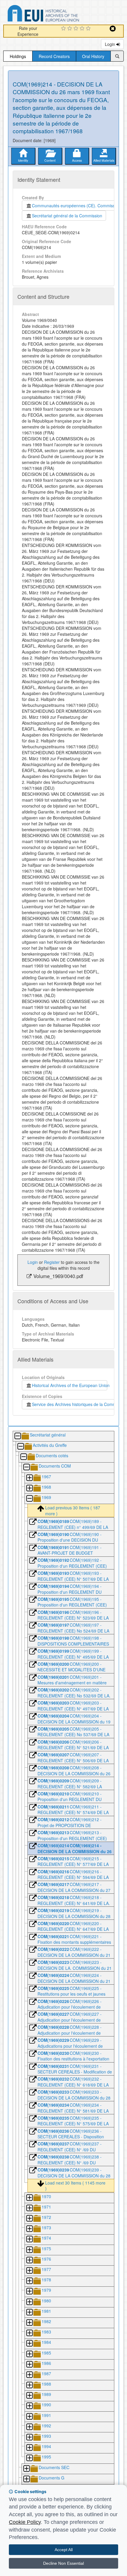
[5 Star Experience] (89, 29)
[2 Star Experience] (70, 29)
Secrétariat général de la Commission (67, 216)
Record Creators (54, 56)
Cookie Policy (25, 2522)
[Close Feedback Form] (113, 29)
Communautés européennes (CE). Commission (75, 206)
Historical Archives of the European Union (70, 1385)
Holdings (18, 56)
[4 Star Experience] (83, 29)
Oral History (93, 56)
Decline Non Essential (63, 2563)
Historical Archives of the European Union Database (60, 14)
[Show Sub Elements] (29, 1478)
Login (111, 44)
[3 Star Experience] (77, 29)
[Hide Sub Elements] (17, 1436)
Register (52, 1262)
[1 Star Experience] (64, 29)
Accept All (64, 2550)
